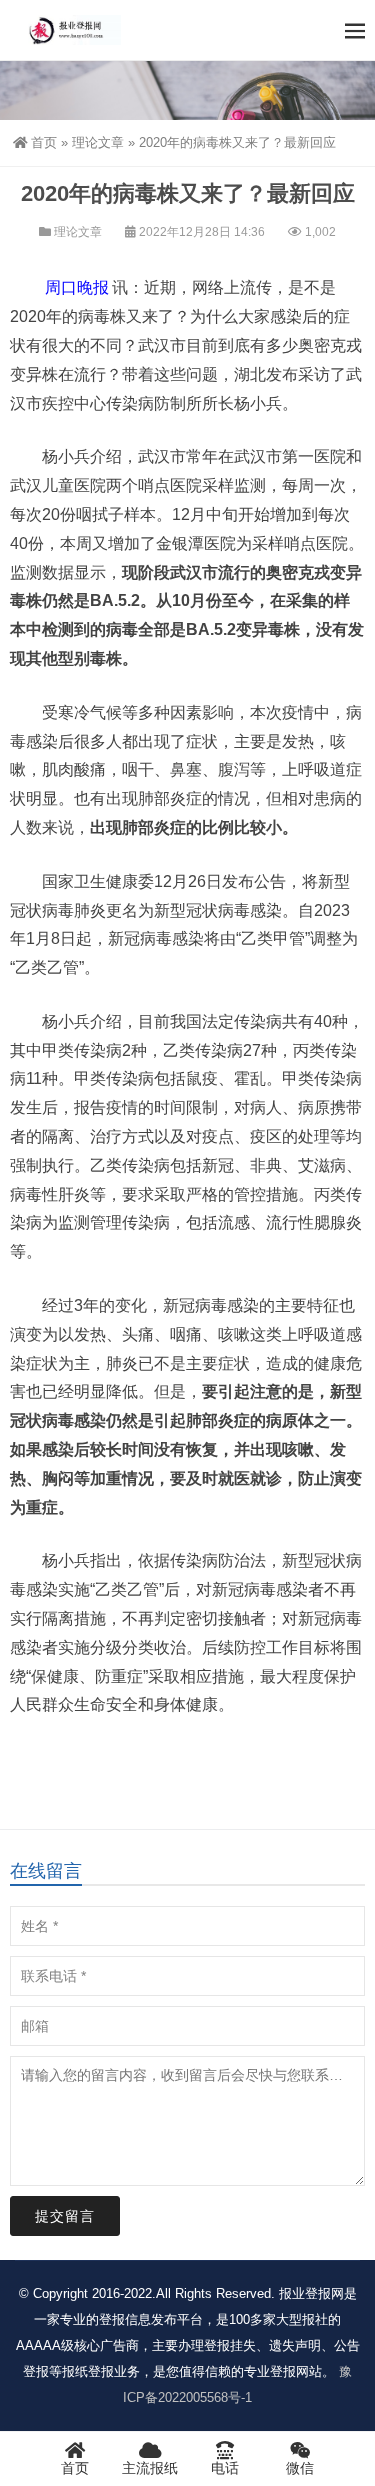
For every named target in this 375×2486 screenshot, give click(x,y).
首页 (44, 142)
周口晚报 (77, 287)
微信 (300, 2468)
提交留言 (65, 2216)
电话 (225, 2468)
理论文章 (98, 142)
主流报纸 (150, 2468)
